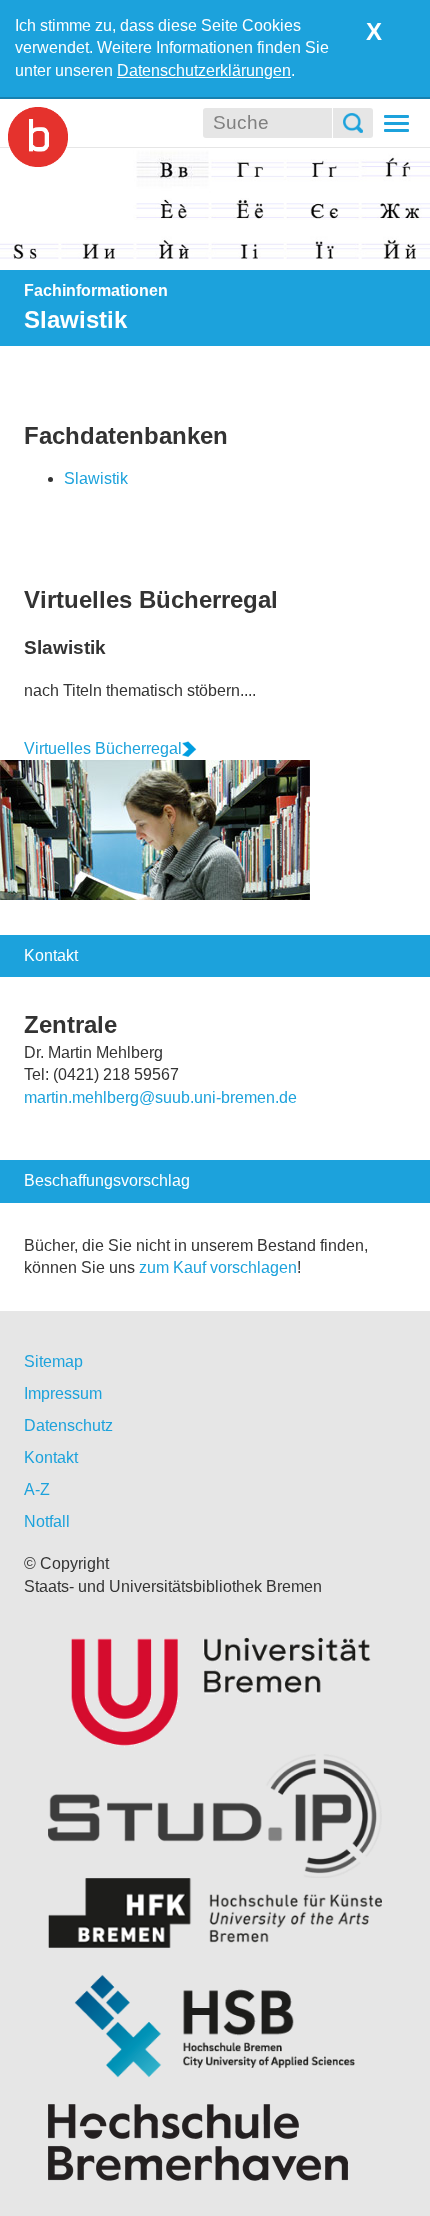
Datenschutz (68, 1425)
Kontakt (51, 1457)
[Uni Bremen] (215, 1687)
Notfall (47, 1521)
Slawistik (96, 478)
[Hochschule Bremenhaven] (215, 2142)
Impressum (63, 1393)
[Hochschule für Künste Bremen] (215, 1913)
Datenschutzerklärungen (204, 70)
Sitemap (53, 1361)
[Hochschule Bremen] (215, 2026)
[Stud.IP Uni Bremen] (215, 1816)
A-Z (37, 1489)
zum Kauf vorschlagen (218, 1267)
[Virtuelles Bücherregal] (155, 828)
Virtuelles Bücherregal (151, 599)
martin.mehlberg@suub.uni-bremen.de (160, 1097)
